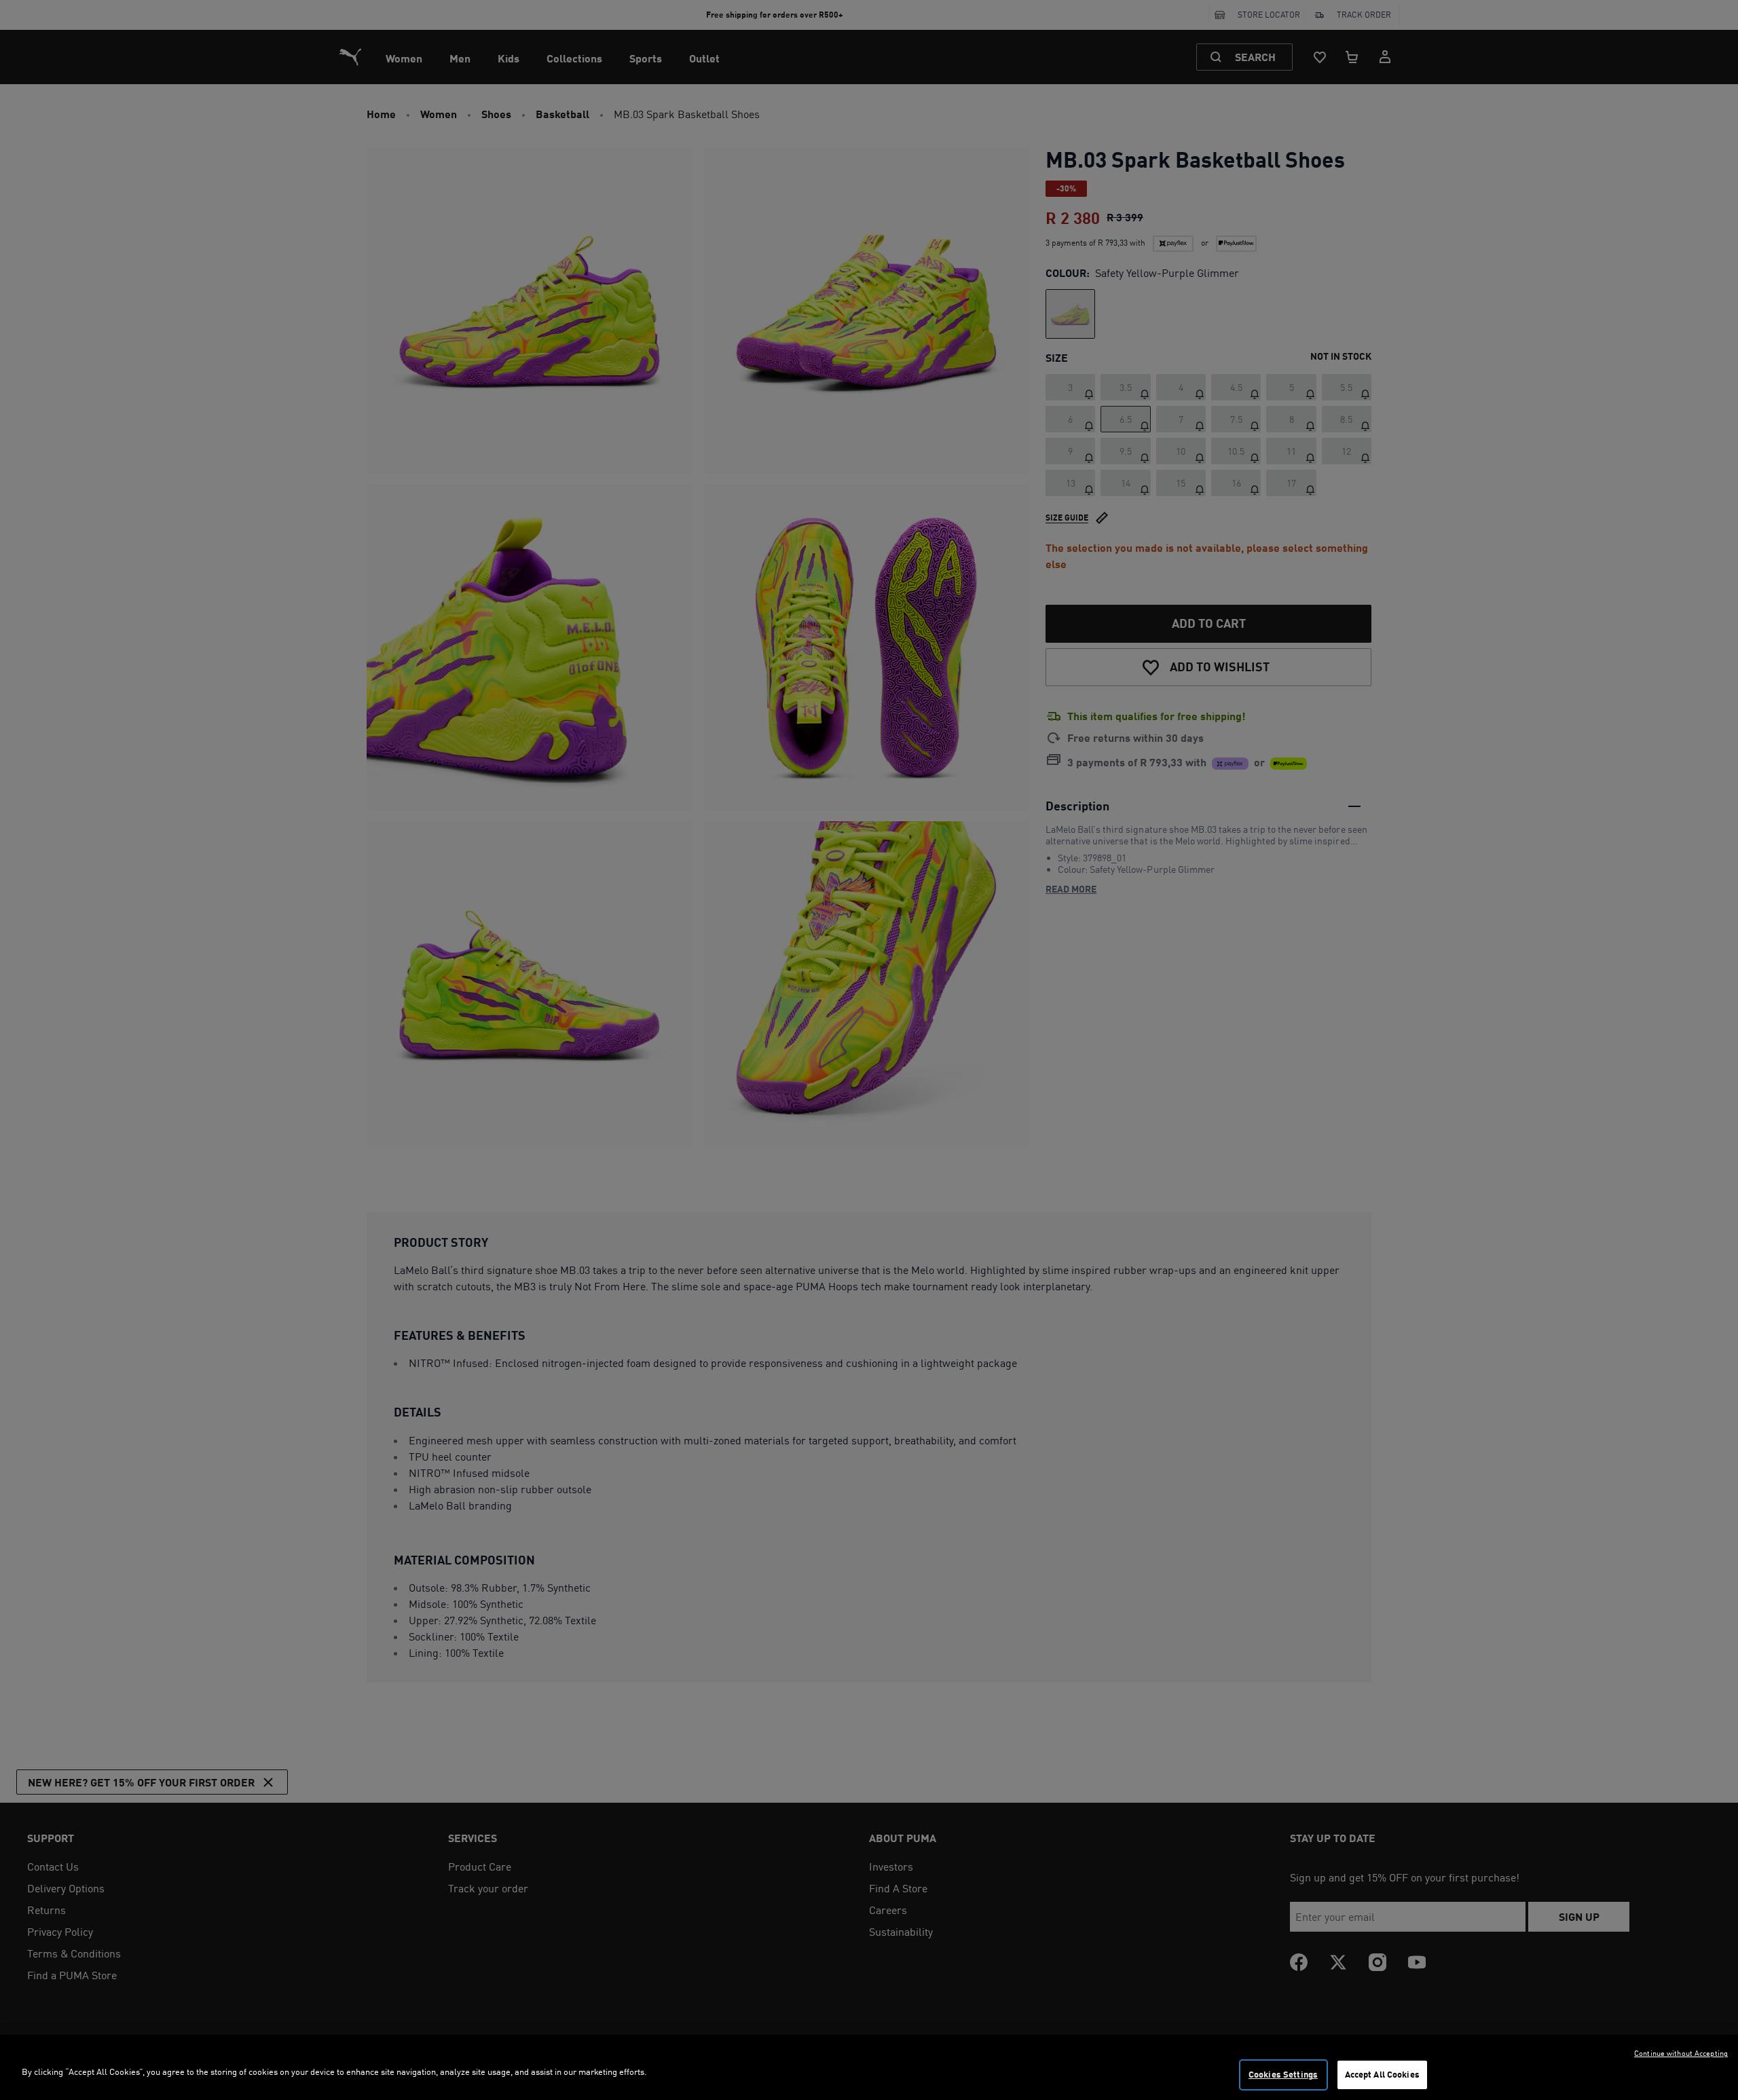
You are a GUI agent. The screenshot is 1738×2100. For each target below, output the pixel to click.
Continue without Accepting (1681, 2053)
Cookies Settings (1283, 2074)
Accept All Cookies (1382, 2074)
